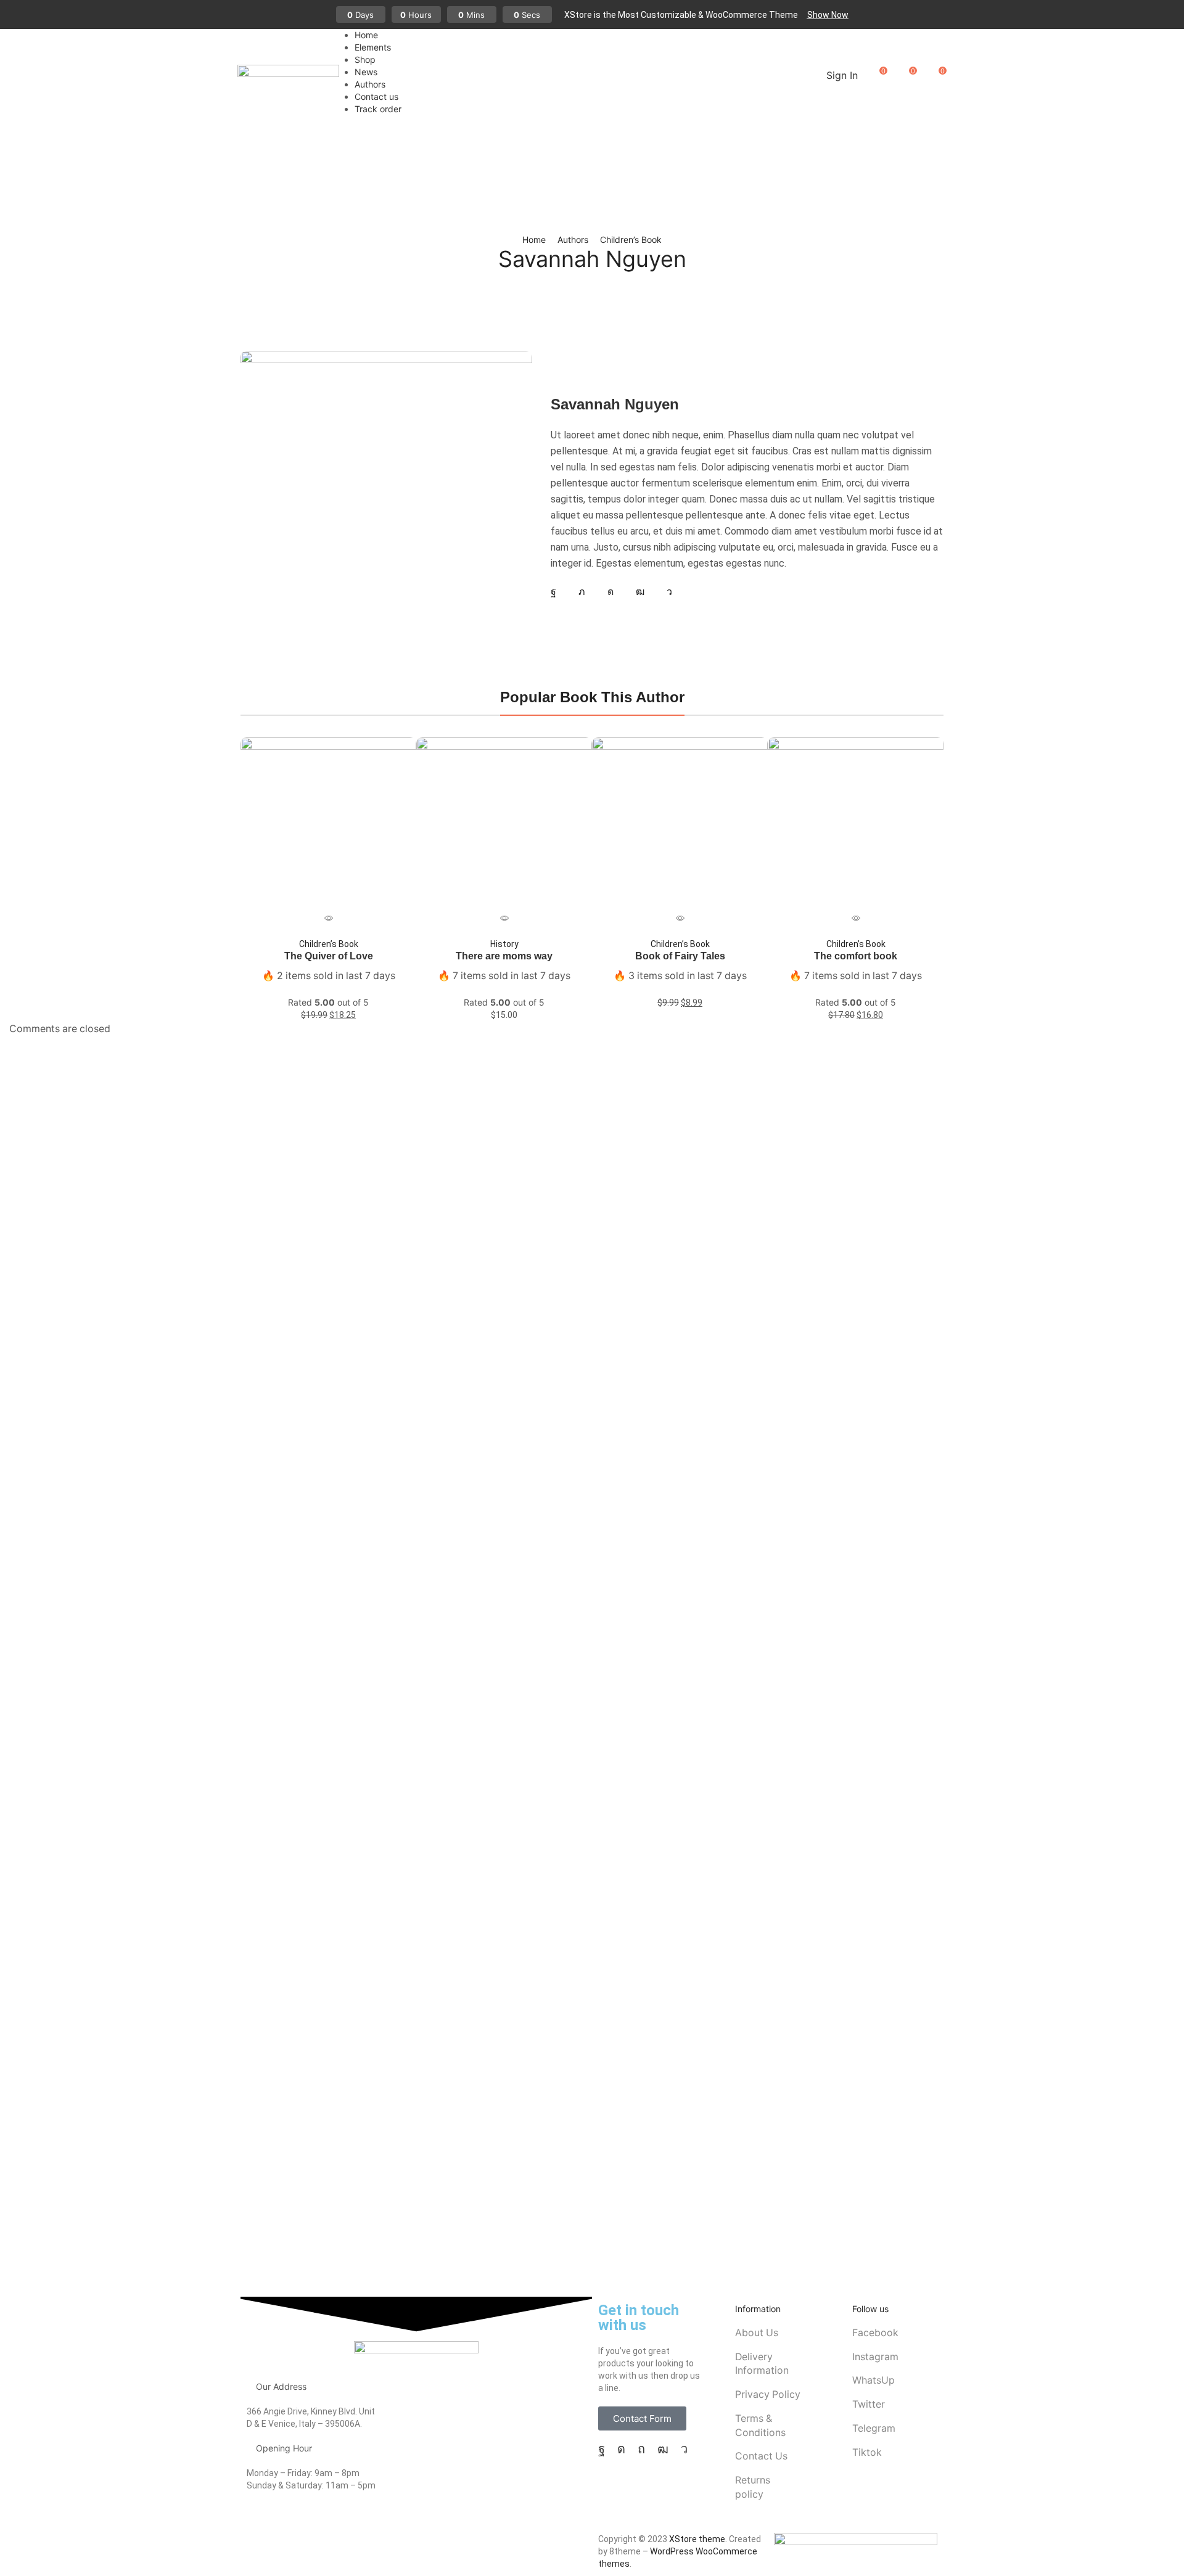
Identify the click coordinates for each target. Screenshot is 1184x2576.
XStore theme (697, 2539)
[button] (828, 15)
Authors (573, 240)
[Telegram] (669, 592)
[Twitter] (582, 592)
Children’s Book (631, 240)
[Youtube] (640, 592)
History (504, 944)
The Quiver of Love (329, 956)
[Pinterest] (641, 2449)
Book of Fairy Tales (680, 956)
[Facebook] (553, 592)
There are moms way (504, 956)
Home (534, 240)
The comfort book (856, 956)
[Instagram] (610, 592)
